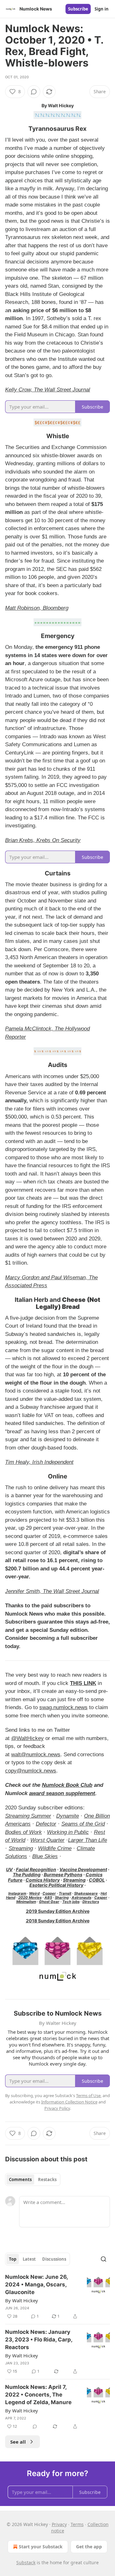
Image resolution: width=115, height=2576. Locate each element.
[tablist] (33, 2179)
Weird (34, 1893)
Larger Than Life (88, 1840)
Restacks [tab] (47, 2179)
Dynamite (68, 1816)
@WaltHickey (27, 1738)
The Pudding (27, 1874)
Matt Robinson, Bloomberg (37, 608)
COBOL (97, 1880)
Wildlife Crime (55, 1848)
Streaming (21, 1848)
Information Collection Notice (69, 2102)
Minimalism (26, 1902)
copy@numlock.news (31, 1771)
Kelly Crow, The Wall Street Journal (48, 390)
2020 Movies (30, 1898)
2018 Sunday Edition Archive (58, 1921)
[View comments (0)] (34, 92)
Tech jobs (71, 1902)
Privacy (59, 2524)
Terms (77, 2524)
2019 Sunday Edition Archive (58, 1911)
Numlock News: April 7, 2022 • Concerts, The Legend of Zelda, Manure (38, 2395)
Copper (49, 1893)
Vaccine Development (83, 1869)
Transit (65, 1893)
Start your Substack (41, 2547)
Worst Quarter (47, 1840)
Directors (91, 1902)
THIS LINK (83, 1683)
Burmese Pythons (63, 1874)
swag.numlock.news (63, 1707)
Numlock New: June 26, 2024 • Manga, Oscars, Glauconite (36, 2285)
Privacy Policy (57, 2108)
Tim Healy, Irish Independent (39, 1462)
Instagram (17, 1893)
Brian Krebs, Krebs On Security (43, 840)
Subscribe (78, 9)
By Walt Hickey (22, 2300)
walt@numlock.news (36, 1755)
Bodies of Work (23, 1832)
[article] (57, 2297)
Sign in (102, 9)
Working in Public (68, 1832)
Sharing (62, 1898)
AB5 (48, 1898)
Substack (26, 2562)
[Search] (103, 2259)
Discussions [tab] (54, 2259)
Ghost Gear (49, 1902)
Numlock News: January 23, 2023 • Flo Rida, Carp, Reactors (39, 2340)
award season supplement (62, 1793)
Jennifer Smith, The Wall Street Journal (52, 1591)
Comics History (43, 1880)
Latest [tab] (29, 2259)
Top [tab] (13, 2259)
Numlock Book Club (67, 1785)
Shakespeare (86, 1893)
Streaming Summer (28, 1816)
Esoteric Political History (56, 1885)
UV (9, 1869)
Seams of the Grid (83, 1824)
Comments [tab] (20, 2179)
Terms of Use (88, 2095)
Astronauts (81, 1898)
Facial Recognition (36, 1869)
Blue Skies (45, 1856)
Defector (46, 1824)
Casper (101, 1898)
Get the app (89, 2547)
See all (18, 2442)
